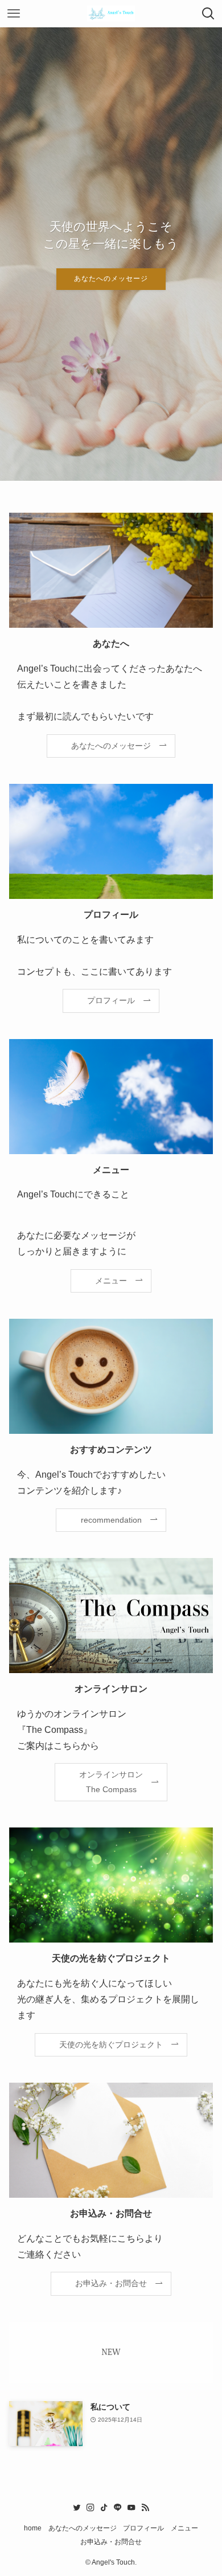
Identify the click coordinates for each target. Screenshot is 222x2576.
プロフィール (143, 2528)
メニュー (184, 2528)
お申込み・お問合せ (111, 2542)
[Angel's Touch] (111, 14)
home (33, 2528)
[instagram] (91, 2508)
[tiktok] (104, 2508)
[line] (118, 2508)
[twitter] (77, 2508)
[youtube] (131, 2508)
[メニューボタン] (14, 14)
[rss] (145, 2508)
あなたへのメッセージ (111, 279)
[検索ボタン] (208, 14)
